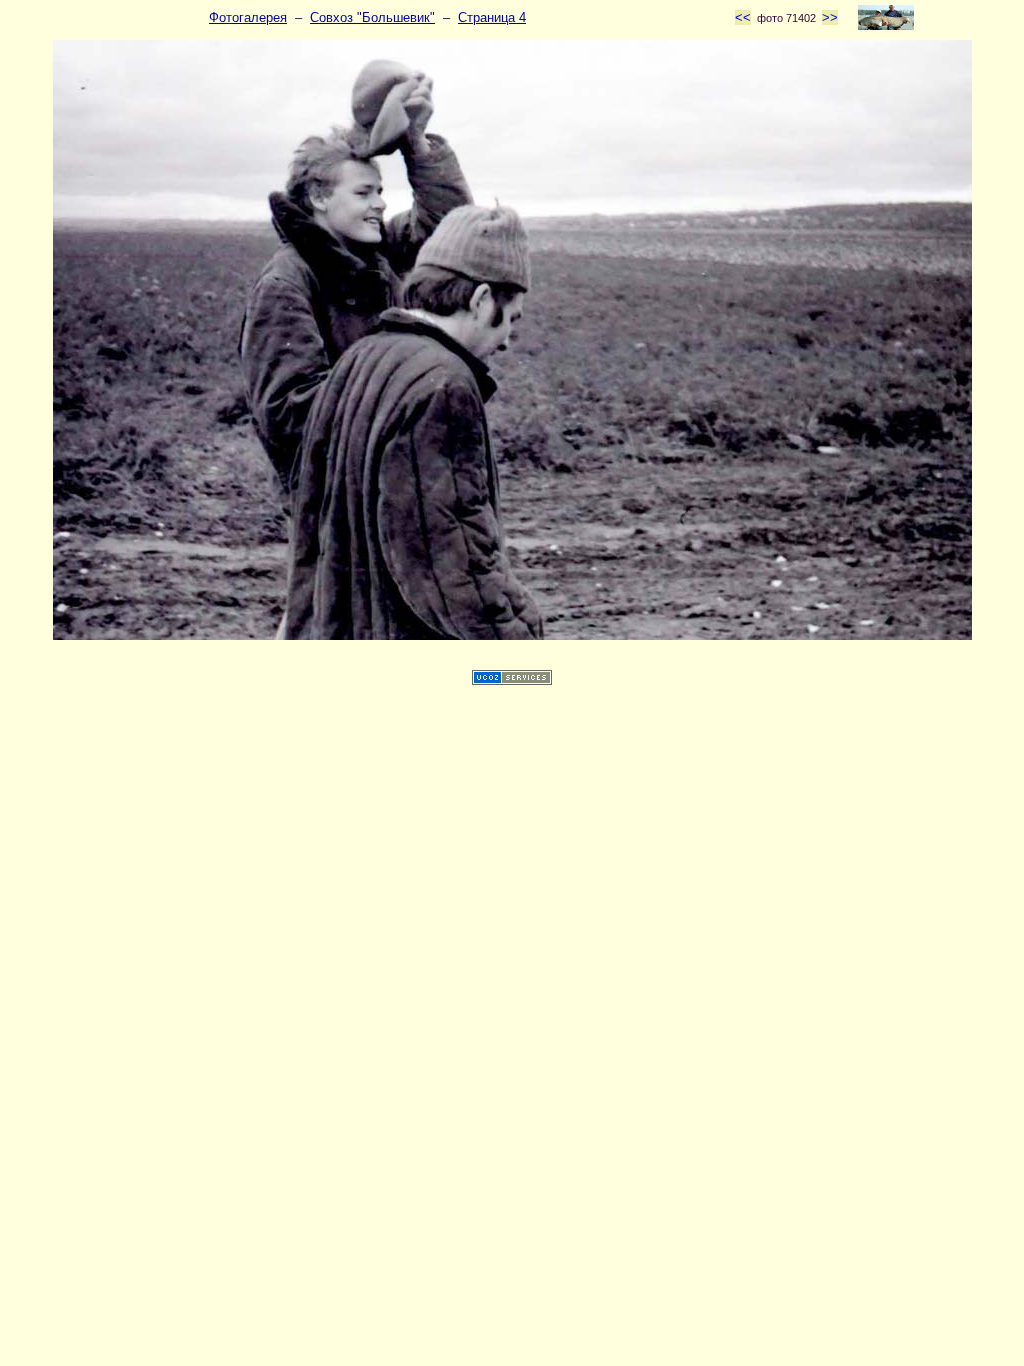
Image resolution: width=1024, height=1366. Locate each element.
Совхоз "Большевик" (372, 17)
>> (830, 17)
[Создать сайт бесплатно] (512, 680)
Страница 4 (492, 17)
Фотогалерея (248, 17)
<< (743, 17)
